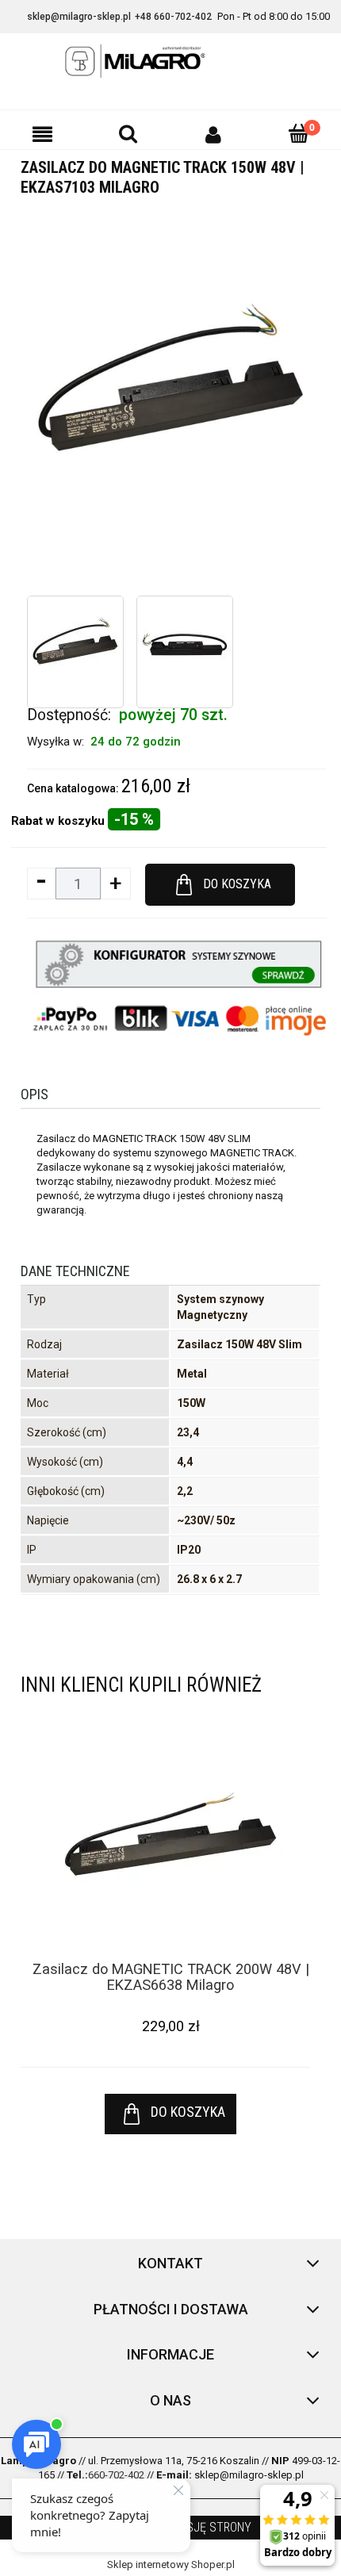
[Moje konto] (213, 134)
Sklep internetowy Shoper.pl (171, 2564)
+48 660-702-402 (173, 17)
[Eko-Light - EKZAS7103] (75, 644)
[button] (43, 134)
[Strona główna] (170, 61)
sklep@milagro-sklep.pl (79, 17)
